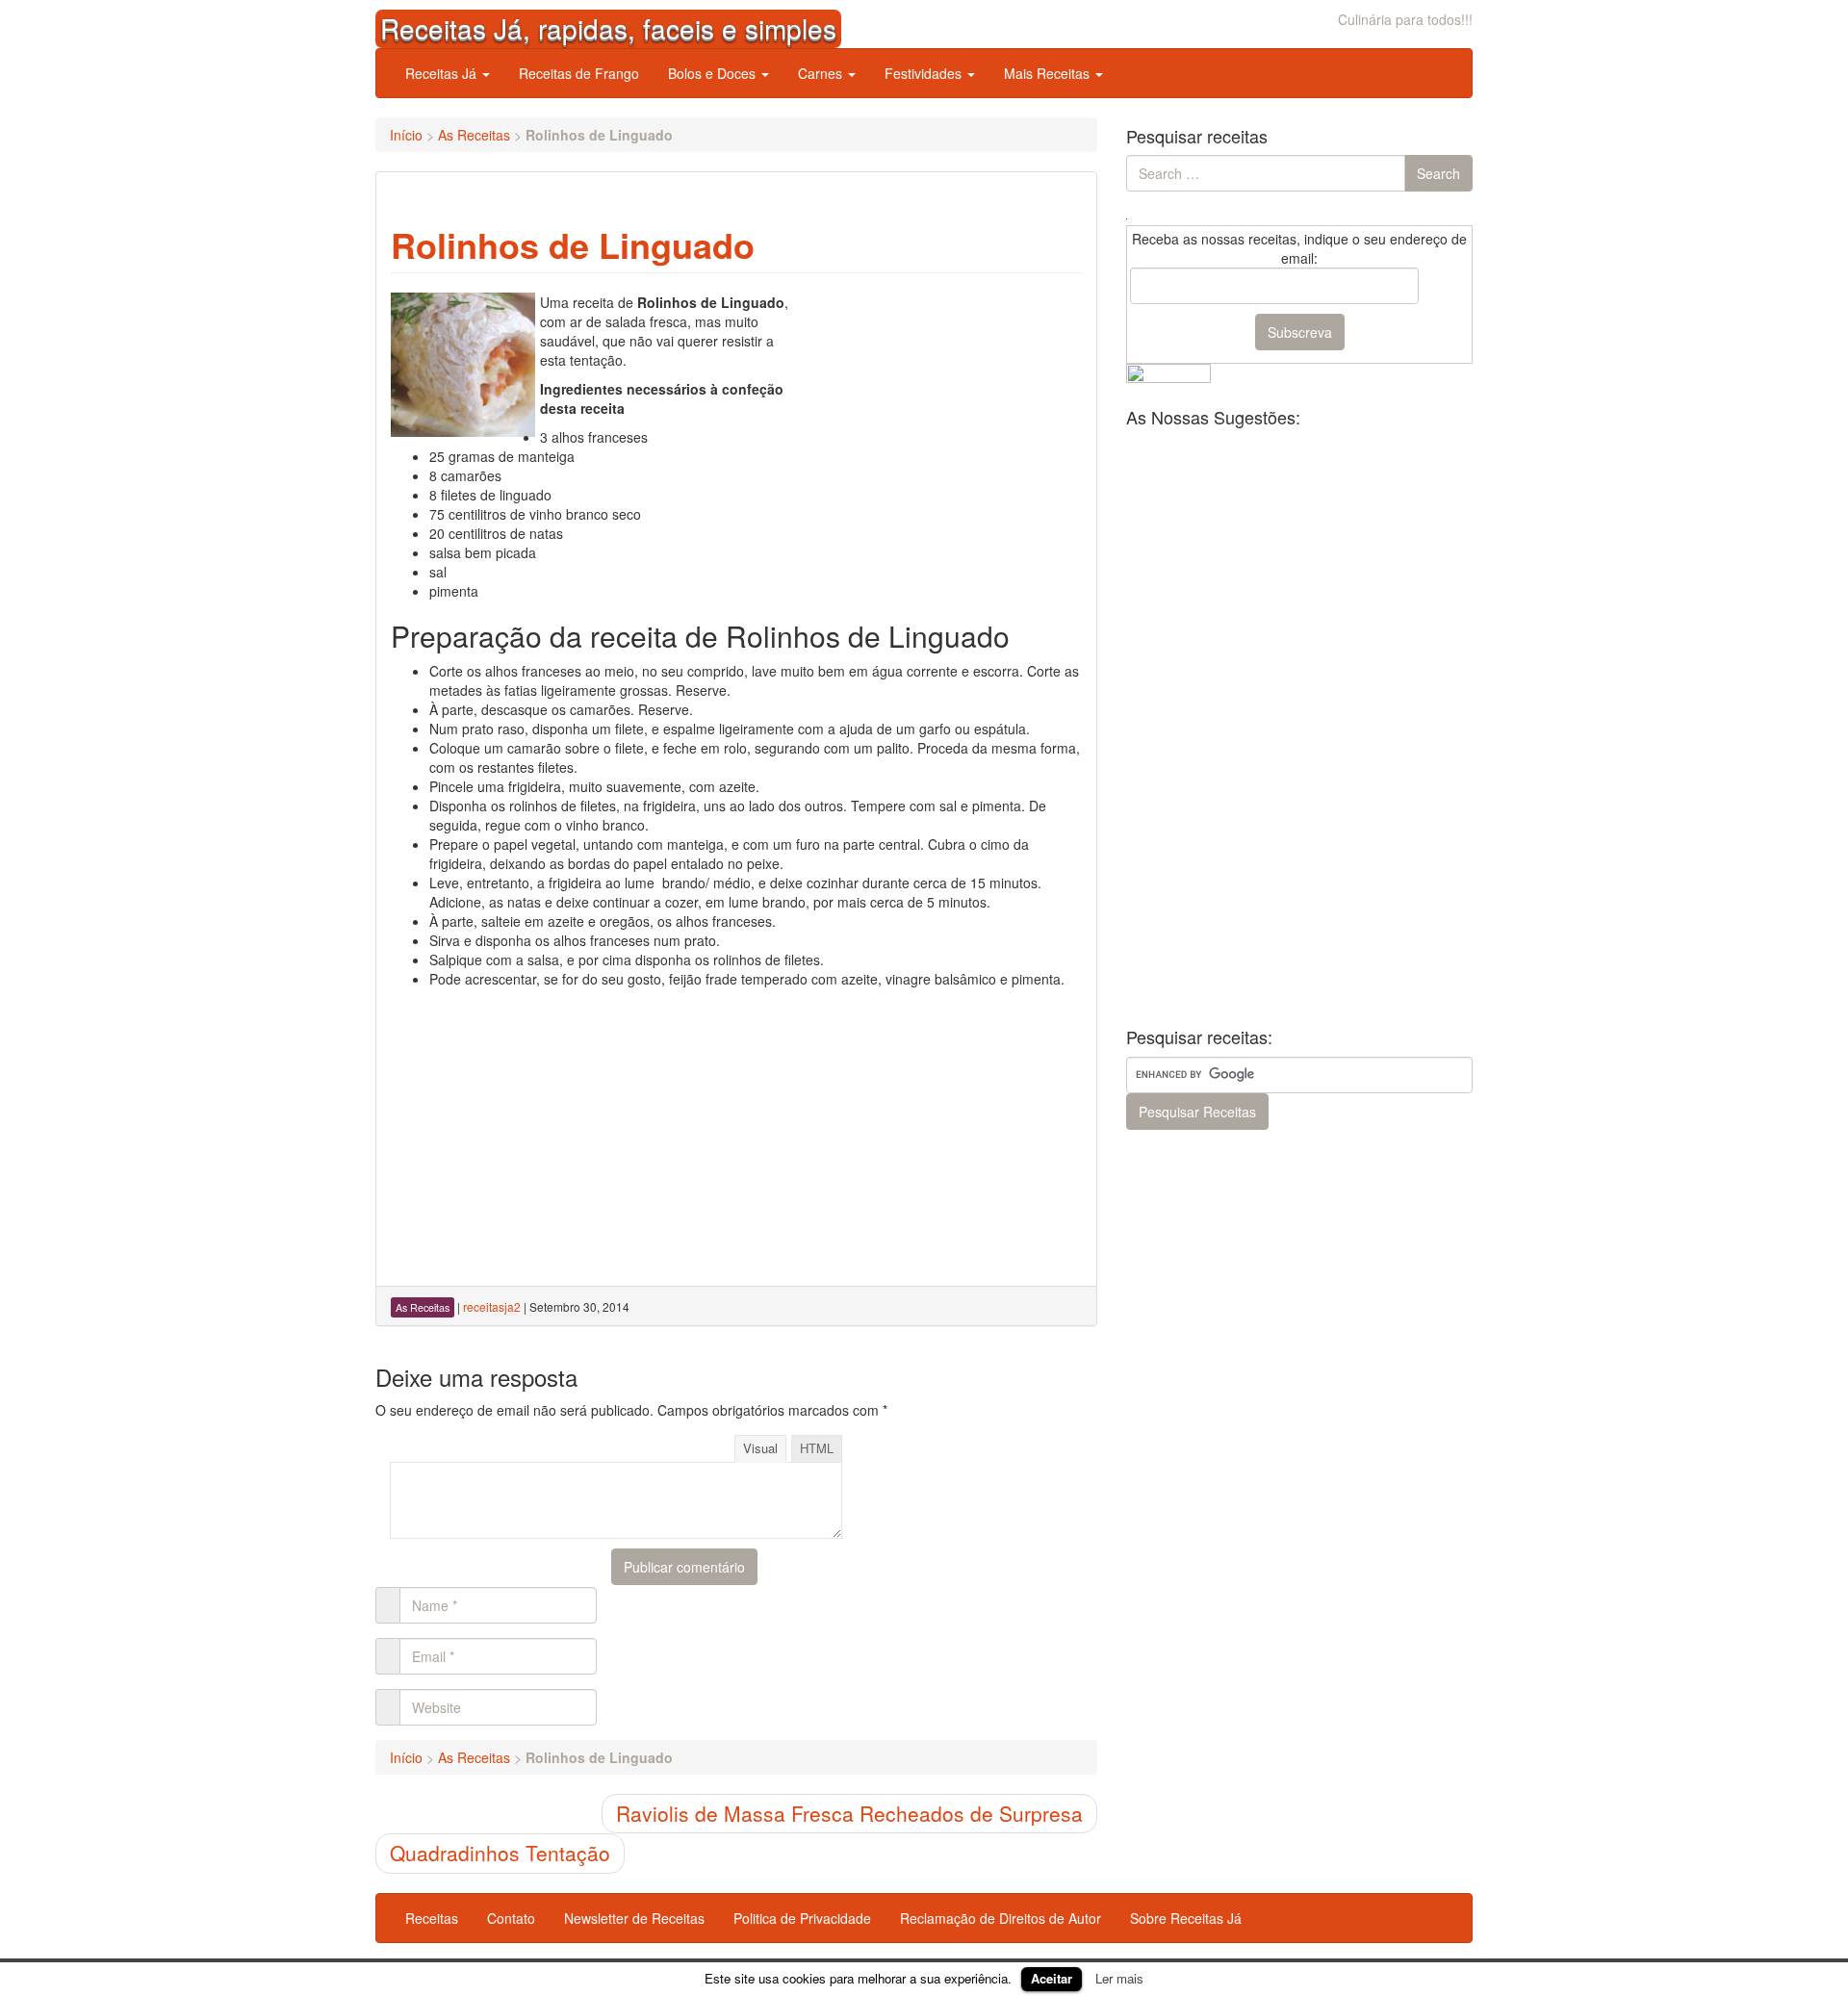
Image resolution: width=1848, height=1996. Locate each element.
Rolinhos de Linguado (573, 244)
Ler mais (1119, 1978)
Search (1438, 173)
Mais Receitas (1049, 73)
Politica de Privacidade (802, 1918)
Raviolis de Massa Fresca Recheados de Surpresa (849, 1813)
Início (406, 135)
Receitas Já (443, 73)
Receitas (432, 1918)
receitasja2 (492, 1306)
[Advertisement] (937, 413)
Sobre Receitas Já (1186, 1918)
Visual (760, 1448)
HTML (817, 1448)
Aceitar (1052, 1978)
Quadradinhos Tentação (500, 1853)
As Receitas (474, 135)
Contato (511, 1918)
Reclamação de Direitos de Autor (1001, 1918)
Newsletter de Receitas (634, 1918)
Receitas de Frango (579, 73)
